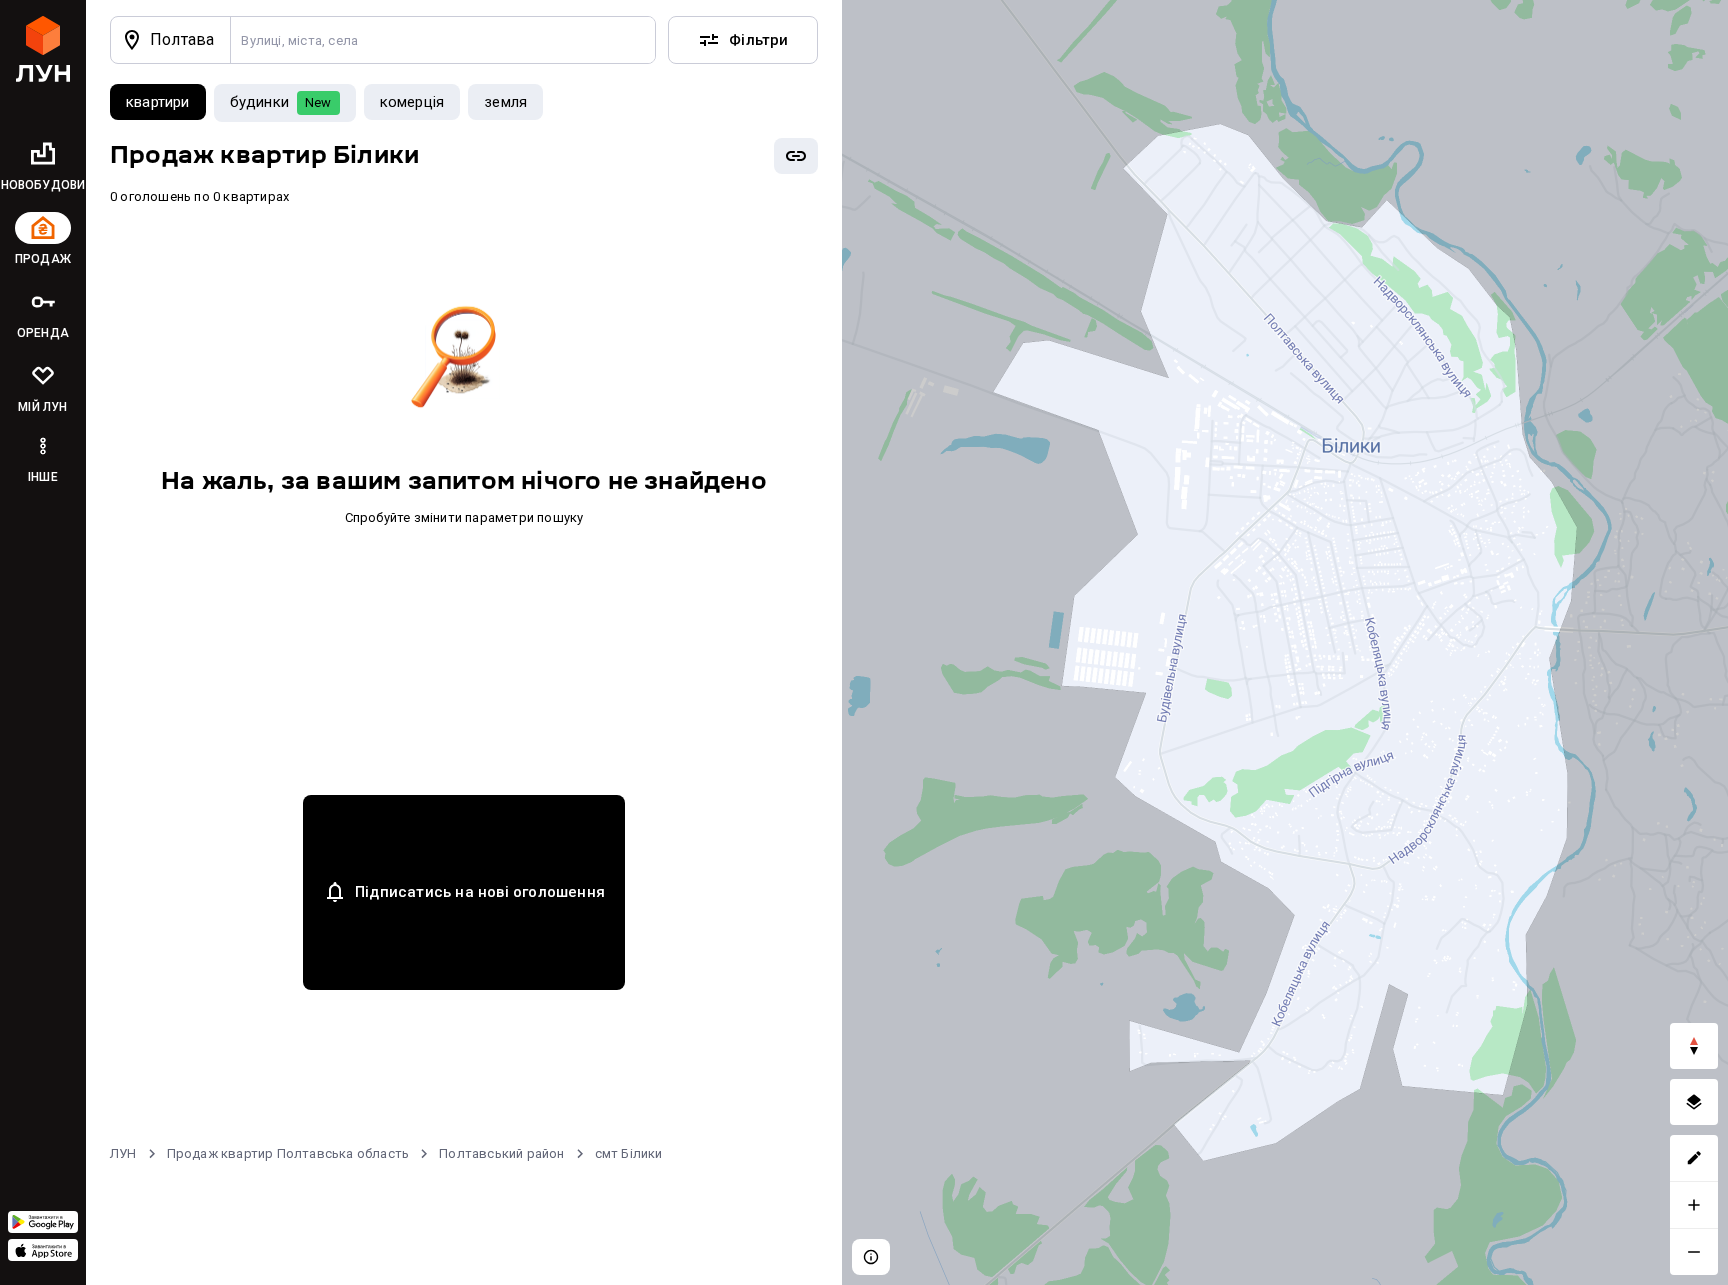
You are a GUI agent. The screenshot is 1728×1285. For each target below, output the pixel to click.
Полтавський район (501, 1153)
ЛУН (123, 1153)
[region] (1285, 642)
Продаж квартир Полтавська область (288, 1153)
